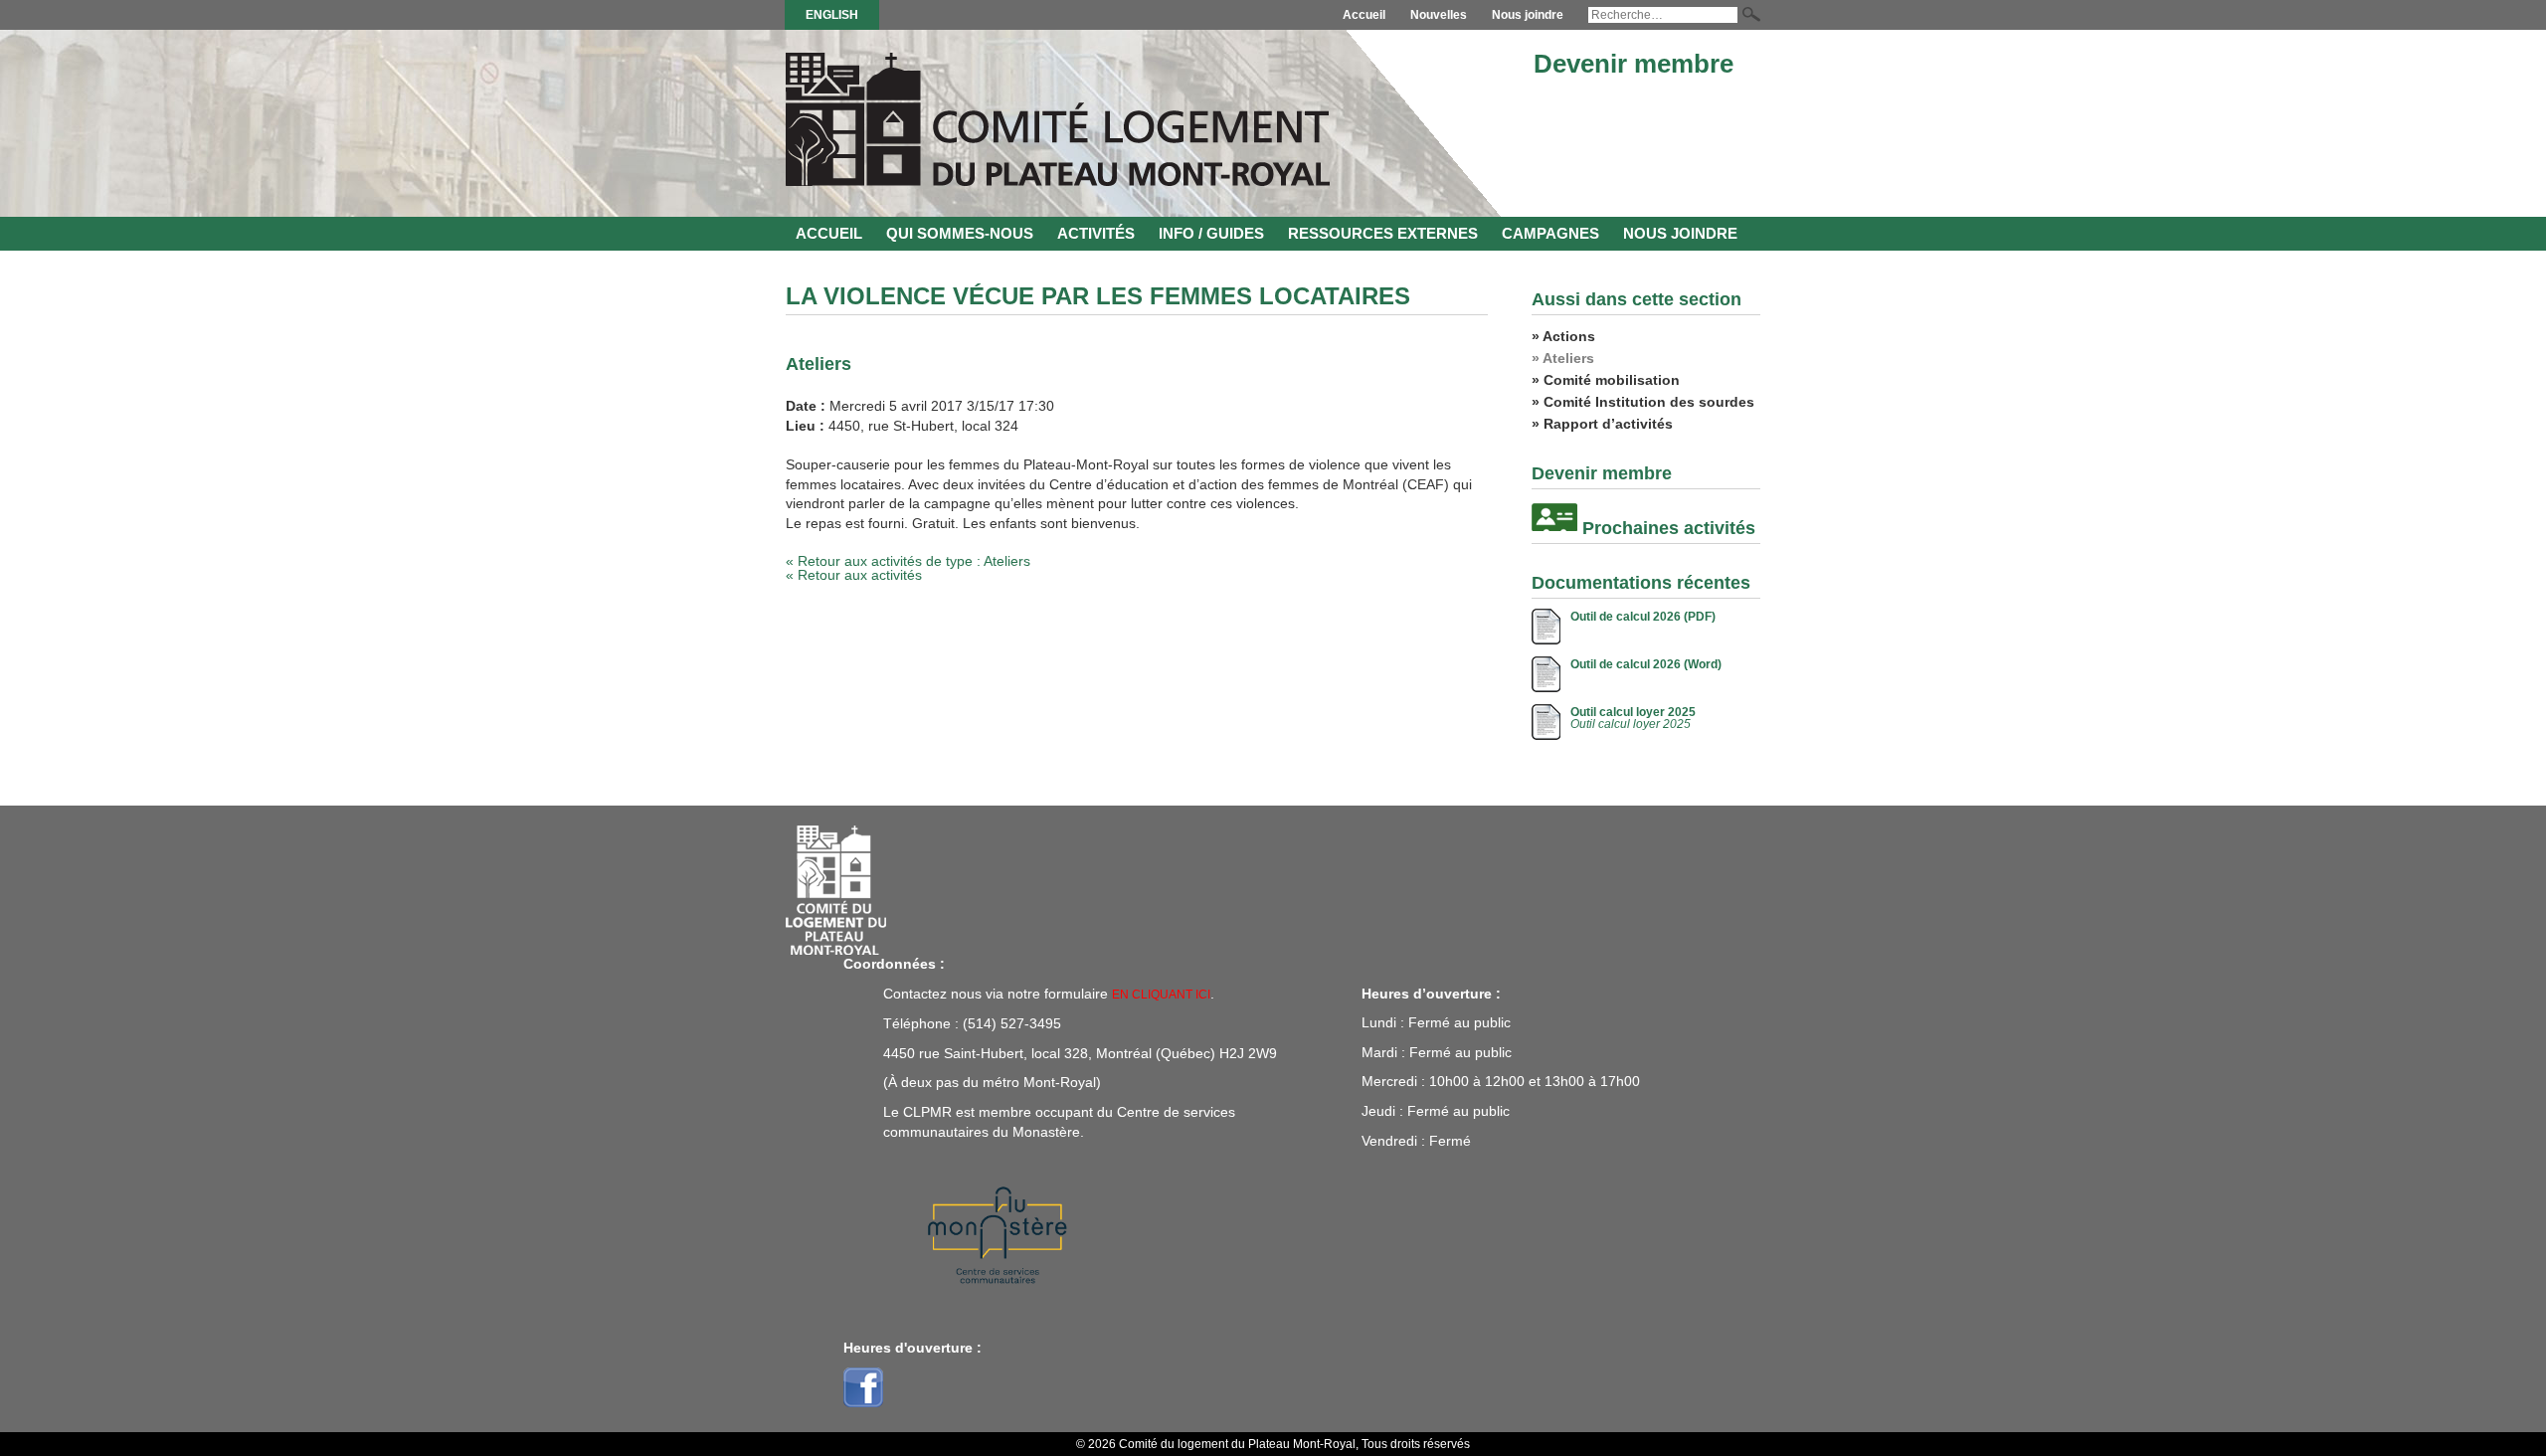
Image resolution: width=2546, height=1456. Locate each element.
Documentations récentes (1641, 583)
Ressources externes (1383, 233)
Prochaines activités (1669, 528)
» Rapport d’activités (1602, 424)
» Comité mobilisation (1606, 380)
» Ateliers (1563, 358)
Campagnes (1550, 233)
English (832, 15)
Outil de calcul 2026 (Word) (1646, 664)
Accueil (1364, 15)
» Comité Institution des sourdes (1643, 402)
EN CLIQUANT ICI (1161, 995)
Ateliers (818, 364)
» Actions (1563, 336)
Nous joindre (1528, 15)
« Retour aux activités (854, 575)
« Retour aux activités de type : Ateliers (908, 561)
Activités (1096, 233)
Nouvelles (1439, 15)
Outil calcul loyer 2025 (1633, 712)
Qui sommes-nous (960, 233)
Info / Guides (1211, 233)
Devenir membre (1634, 64)
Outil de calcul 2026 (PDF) (1643, 617)
